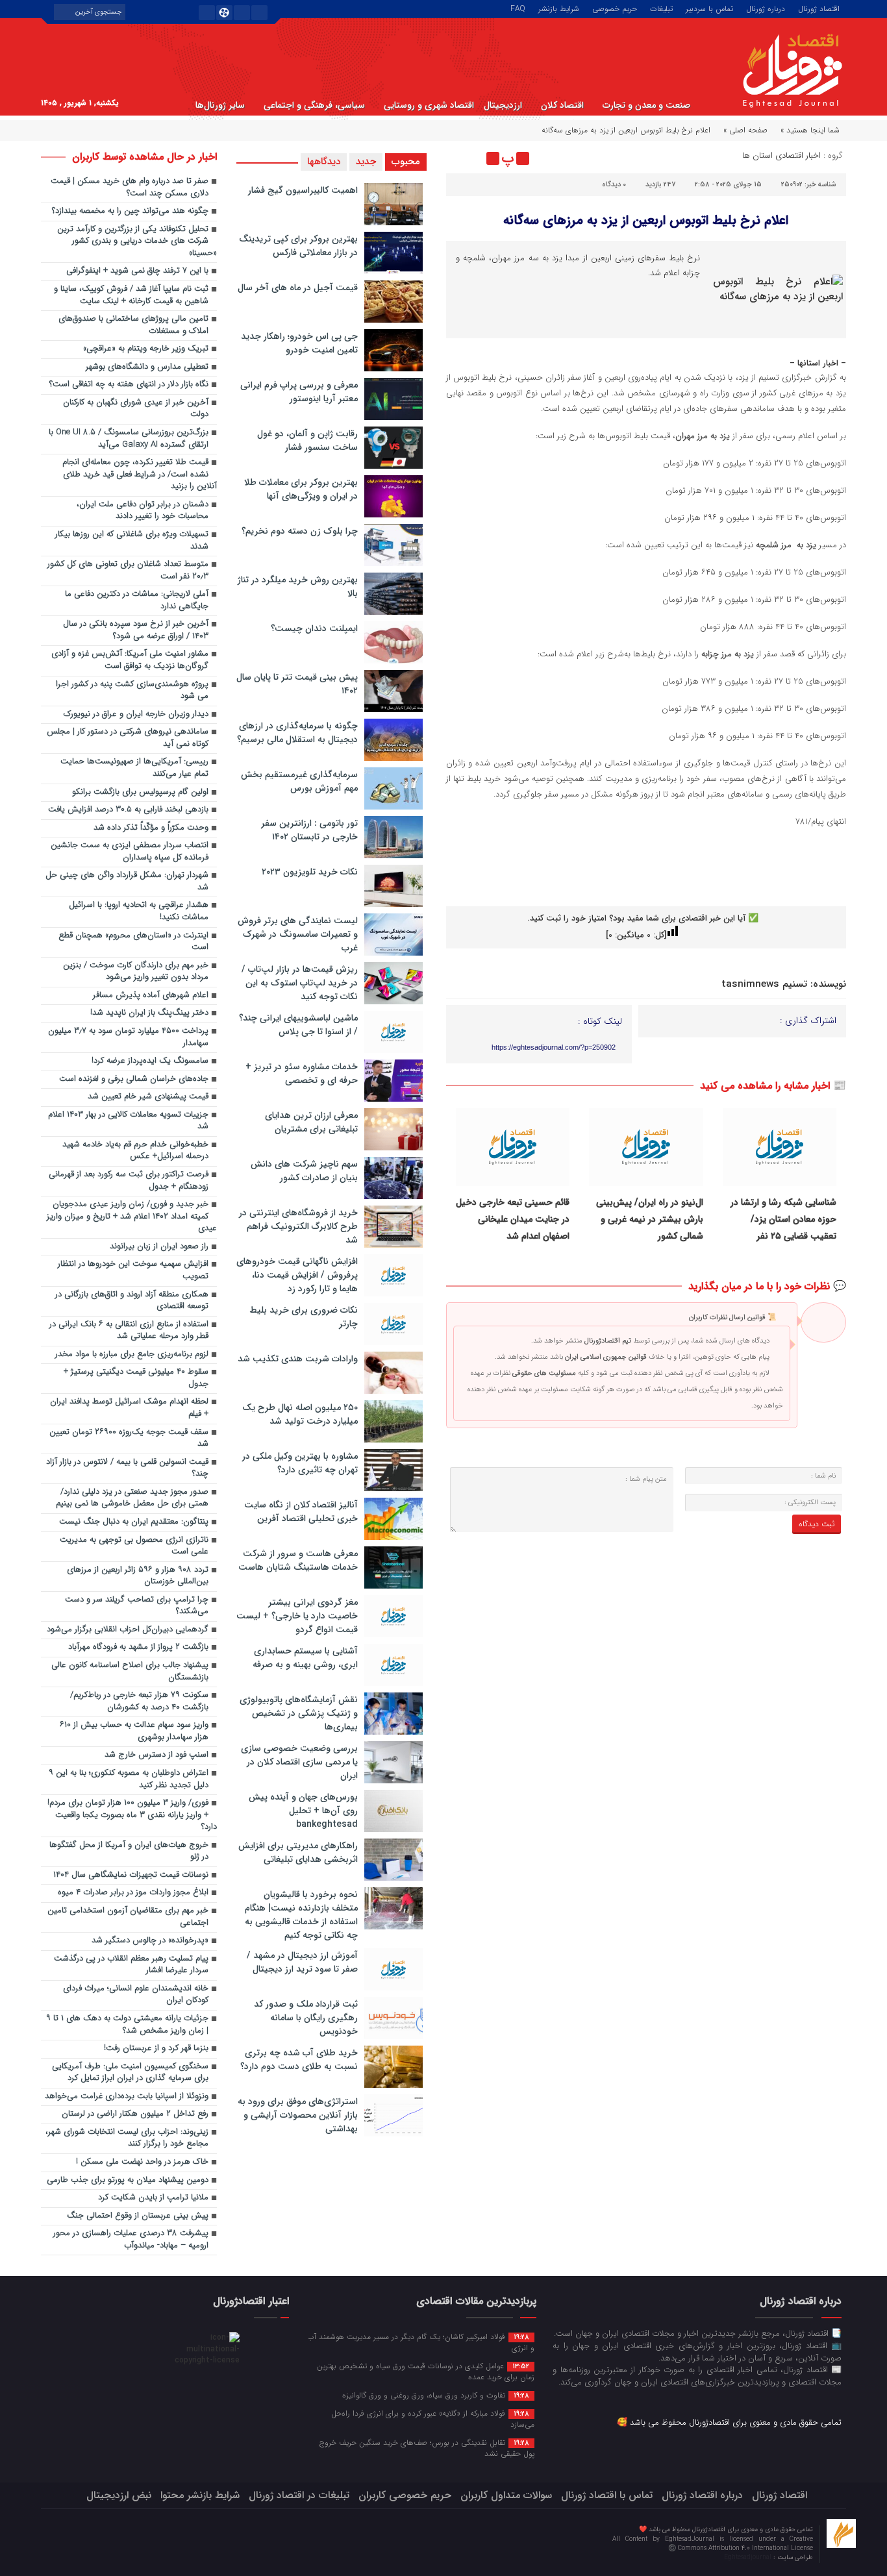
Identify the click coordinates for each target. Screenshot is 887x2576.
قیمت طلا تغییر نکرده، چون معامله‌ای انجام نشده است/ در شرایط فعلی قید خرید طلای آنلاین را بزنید (140, 475)
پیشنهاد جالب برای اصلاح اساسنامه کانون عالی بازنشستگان (130, 1672)
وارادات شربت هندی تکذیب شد (298, 1359)
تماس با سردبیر (709, 8)
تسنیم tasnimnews (764, 984)
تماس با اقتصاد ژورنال (607, 2495)
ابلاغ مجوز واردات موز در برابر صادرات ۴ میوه (133, 1893)
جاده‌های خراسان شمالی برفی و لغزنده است (134, 1079)
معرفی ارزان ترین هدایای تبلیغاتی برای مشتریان (311, 1122)
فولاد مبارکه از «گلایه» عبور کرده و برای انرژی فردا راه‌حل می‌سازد (433, 2419)
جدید (366, 162)
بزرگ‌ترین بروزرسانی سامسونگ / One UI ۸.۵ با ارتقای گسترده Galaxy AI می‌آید (129, 439)
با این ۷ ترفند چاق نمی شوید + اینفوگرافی (137, 271)
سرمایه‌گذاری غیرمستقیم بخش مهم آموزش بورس (299, 781)
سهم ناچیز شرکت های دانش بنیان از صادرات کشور (304, 1171)
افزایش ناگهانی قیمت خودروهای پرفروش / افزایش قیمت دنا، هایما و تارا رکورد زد (297, 1275)
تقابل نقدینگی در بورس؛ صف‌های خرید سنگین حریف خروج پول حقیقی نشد (427, 2448)
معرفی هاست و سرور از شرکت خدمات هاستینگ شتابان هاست (298, 1560)
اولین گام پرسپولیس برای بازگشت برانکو (140, 792)
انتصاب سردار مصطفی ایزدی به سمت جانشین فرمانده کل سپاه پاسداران (130, 852)
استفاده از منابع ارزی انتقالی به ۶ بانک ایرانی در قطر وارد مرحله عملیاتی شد (129, 1331)
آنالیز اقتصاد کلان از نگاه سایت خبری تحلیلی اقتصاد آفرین (301, 1512)
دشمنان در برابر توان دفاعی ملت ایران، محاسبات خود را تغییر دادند (143, 511)
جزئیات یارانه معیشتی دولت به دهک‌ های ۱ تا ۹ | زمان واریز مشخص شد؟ (127, 2025)
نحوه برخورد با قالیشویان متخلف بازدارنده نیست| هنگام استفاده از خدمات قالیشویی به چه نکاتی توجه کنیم (301, 1915)
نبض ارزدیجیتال (119, 2495)
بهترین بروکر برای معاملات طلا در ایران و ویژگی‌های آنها (301, 489)
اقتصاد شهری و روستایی (429, 105)
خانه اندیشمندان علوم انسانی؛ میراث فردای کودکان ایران (136, 1995)
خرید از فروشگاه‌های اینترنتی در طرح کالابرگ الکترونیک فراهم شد (298, 1226)
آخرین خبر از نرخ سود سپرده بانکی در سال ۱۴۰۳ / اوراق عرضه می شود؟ (136, 630)
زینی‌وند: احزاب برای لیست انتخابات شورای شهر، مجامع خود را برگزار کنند (127, 2138)
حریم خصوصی (615, 8)
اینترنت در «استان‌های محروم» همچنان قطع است (133, 942)
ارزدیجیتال (503, 105)
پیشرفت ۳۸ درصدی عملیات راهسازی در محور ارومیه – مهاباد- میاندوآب (131, 2240)
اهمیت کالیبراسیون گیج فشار (303, 190)
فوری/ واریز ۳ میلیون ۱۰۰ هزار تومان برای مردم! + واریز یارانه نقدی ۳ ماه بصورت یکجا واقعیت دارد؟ (132, 1815)
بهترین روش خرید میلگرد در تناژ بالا (298, 587)
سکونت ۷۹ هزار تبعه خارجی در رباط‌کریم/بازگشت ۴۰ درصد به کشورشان (139, 1702)
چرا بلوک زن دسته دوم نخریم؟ (300, 531)
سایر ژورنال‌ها (220, 105)
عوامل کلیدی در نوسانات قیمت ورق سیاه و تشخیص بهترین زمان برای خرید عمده (426, 2371)
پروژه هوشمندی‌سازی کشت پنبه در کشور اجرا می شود (132, 691)
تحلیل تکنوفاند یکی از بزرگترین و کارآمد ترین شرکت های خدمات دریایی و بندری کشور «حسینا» (137, 241)
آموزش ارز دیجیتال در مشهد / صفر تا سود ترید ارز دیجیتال (302, 1962)
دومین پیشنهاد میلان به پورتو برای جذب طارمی (128, 2180)
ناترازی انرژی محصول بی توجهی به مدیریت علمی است (134, 1546)
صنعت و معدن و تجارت (646, 105)
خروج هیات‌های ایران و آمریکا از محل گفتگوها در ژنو (129, 1851)
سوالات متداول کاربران (506, 2495)
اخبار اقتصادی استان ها (781, 155)
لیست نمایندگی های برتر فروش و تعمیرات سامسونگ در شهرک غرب (298, 934)
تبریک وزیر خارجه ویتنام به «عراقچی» (146, 349)
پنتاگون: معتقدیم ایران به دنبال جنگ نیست (134, 1522)
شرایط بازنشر (559, 8)
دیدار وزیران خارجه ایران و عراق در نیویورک (136, 714)
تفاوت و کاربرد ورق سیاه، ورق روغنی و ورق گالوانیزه (436, 2395)
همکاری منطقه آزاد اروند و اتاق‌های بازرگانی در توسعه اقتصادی (132, 1301)
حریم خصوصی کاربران (405, 2495)
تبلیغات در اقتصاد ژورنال (299, 2495)
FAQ (518, 8)
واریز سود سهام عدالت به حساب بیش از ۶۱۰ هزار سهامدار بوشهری (134, 1731)
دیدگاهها (324, 162)
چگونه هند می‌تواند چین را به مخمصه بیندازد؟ (130, 211)
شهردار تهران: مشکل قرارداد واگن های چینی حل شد (127, 882)
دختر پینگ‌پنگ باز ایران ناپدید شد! (149, 1013)
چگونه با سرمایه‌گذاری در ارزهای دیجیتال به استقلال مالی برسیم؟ (297, 733)
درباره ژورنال (766, 8)
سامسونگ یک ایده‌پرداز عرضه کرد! (150, 1061)
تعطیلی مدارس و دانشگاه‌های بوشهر (147, 367)
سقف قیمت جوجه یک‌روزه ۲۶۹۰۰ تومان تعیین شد (129, 1439)
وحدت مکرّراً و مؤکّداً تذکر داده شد (151, 828)
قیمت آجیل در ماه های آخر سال (298, 288)
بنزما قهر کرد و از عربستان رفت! (156, 2049)
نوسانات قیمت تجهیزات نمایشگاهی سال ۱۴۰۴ (131, 1875)
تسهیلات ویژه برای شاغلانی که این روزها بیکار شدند (132, 541)
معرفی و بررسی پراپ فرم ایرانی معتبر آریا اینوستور (299, 392)
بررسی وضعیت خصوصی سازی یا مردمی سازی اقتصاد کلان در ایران (299, 1762)
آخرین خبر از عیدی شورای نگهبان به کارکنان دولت (136, 409)
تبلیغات (661, 8)
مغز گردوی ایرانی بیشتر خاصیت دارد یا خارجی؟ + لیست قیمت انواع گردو (297, 1616)
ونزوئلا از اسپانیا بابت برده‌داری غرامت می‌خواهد (127, 2097)
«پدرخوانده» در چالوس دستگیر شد (150, 1941)
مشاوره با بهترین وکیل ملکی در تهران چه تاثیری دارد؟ (300, 1463)
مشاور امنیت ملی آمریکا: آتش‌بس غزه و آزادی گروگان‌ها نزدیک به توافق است (130, 660)
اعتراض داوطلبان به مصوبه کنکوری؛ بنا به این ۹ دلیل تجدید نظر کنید (129, 1779)
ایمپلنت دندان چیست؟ (314, 628)
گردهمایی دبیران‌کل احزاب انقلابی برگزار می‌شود (128, 1630)
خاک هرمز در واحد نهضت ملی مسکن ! (142, 2162)
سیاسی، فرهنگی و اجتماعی (314, 105)
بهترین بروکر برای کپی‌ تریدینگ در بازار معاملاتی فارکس (298, 246)
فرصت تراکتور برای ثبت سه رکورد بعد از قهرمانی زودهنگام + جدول (129, 1181)
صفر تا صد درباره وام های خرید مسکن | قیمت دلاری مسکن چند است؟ (130, 188)
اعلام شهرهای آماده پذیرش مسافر (151, 996)
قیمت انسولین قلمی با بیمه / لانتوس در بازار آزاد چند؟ (127, 1468)
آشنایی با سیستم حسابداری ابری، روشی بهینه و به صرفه (305, 1658)
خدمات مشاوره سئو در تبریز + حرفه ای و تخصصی (302, 1073)
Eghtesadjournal (749, 2557)
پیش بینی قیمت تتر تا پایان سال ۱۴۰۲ (297, 684)
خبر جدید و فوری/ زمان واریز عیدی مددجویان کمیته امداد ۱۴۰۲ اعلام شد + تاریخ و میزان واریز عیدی (132, 1217)
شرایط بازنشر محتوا (200, 2495)
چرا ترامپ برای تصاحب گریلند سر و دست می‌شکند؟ (137, 1606)
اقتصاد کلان (562, 105)
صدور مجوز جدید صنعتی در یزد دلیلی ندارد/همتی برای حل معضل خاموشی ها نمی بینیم (132, 1498)
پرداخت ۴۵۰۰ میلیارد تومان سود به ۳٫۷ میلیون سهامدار (128, 1037)
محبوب (406, 162)
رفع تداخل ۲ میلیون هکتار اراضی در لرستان (135, 2114)
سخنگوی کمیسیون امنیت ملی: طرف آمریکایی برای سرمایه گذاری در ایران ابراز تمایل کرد (130, 2073)
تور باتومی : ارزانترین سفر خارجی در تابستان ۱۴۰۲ (309, 830)
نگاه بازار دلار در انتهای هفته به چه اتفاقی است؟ (129, 385)
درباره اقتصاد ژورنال (702, 2495)
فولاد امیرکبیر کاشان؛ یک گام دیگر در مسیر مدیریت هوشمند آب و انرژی (421, 2342)
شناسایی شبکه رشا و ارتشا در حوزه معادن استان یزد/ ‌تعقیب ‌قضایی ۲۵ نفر (783, 1220)
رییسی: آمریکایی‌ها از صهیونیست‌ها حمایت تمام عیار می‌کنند (134, 768)
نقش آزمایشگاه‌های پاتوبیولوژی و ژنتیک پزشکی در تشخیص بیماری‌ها (299, 1713)
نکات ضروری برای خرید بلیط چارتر (304, 1317)
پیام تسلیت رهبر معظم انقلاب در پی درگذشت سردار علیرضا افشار (131, 1965)
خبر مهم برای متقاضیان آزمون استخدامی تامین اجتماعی (128, 1917)
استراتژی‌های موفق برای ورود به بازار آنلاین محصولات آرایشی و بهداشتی (298, 2115)
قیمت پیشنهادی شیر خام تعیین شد (148, 1097)
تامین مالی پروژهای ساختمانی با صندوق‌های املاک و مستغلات (133, 325)
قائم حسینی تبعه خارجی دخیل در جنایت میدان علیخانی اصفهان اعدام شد (513, 1220)
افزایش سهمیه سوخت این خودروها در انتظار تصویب (133, 1270)
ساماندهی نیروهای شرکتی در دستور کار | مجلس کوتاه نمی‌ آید (128, 738)
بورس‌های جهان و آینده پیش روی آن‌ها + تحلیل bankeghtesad (303, 1811)
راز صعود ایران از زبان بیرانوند (159, 1247)
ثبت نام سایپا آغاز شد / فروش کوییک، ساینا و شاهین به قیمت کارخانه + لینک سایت (131, 295)
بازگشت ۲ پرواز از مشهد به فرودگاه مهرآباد (138, 1647)
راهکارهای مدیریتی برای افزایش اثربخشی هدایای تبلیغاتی (298, 1852)
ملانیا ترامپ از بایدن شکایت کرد (153, 2198)
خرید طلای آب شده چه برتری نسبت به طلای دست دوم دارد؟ (299, 2060)
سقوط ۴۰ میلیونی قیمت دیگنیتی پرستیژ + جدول (136, 1378)
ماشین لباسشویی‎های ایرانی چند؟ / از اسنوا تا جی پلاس (298, 1025)
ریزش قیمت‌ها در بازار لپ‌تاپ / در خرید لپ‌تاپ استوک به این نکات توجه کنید (300, 983)
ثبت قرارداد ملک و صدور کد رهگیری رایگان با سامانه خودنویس (306, 2018)
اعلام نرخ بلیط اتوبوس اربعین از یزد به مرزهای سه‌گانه (646, 220)
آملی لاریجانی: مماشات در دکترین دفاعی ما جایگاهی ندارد (137, 601)
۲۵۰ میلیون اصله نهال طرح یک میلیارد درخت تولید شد (300, 1414)
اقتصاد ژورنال (819, 8)
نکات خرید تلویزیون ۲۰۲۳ (310, 872)
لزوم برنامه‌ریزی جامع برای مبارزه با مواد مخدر (132, 1355)
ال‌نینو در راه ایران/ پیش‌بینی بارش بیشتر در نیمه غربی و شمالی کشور (650, 1220)
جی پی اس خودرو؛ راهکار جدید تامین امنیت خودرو (299, 343)
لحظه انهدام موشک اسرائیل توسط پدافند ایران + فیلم (129, 1408)
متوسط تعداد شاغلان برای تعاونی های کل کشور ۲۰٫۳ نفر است (128, 571)
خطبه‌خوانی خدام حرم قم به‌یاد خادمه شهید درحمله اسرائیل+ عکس (135, 1151)
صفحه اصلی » (745, 130)
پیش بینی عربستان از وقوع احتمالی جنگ (138, 2216)
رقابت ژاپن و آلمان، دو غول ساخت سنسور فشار (307, 440)
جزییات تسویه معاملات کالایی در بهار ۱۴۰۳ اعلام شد (128, 1121)
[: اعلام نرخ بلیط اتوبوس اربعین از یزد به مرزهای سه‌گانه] (458, 158)
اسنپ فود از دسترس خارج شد (156, 1755)
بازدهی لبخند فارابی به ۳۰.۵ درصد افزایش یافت (128, 810)
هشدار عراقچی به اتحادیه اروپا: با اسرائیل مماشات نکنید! (139, 911)
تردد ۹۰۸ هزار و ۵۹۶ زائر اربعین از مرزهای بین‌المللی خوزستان (138, 1576)
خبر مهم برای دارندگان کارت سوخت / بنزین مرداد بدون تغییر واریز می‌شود (136, 972)
